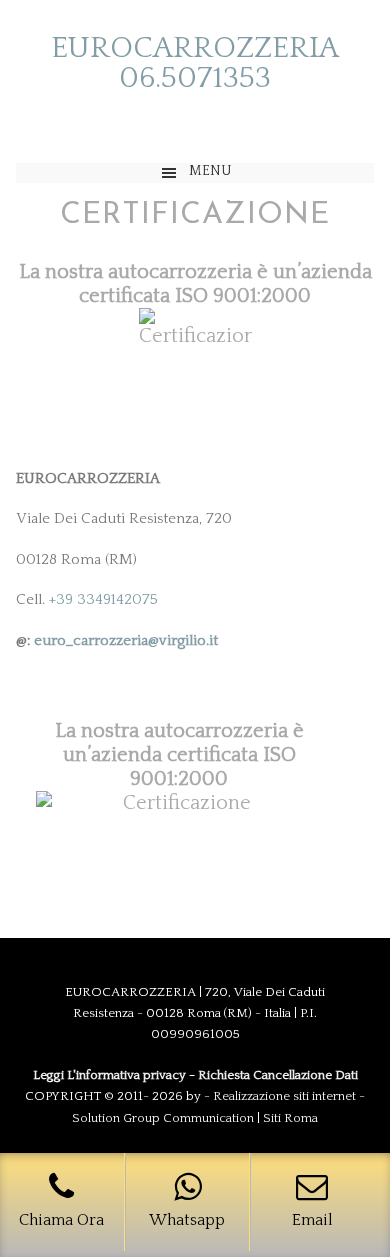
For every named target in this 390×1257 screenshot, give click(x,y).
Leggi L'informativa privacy (109, 1075)
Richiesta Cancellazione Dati (278, 1075)
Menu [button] (210, 171)
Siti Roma (290, 1118)
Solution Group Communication (163, 1118)
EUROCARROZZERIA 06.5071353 (195, 64)
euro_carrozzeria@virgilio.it (126, 640)
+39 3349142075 (103, 599)
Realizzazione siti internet (284, 1096)
